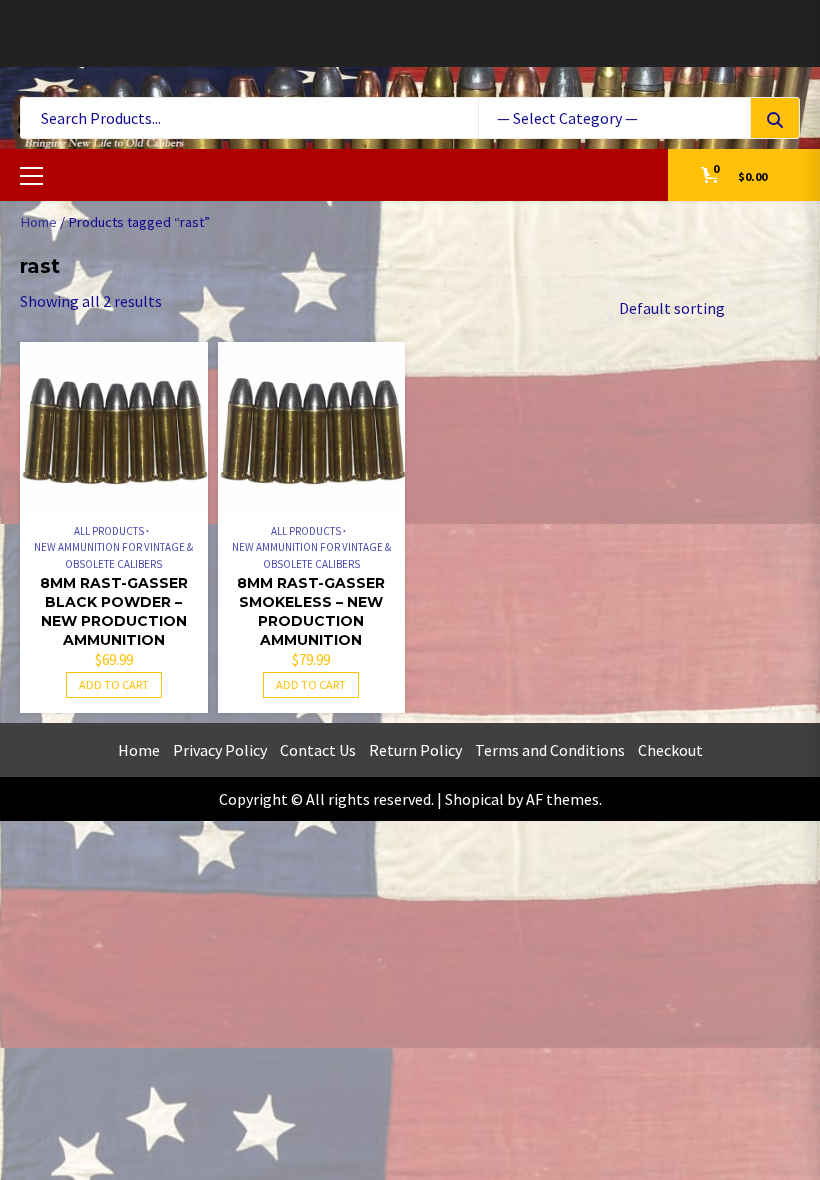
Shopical (474, 799)
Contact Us (318, 750)
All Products (109, 531)
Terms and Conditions (550, 750)
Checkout (670, 750)
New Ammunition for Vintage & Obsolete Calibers (113, 555)
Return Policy (415, 750)
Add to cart (114, 684)
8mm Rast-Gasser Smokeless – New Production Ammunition (311, 611)
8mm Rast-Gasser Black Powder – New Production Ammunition (114, 611)
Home (38, 222)
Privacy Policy (220, 750)
